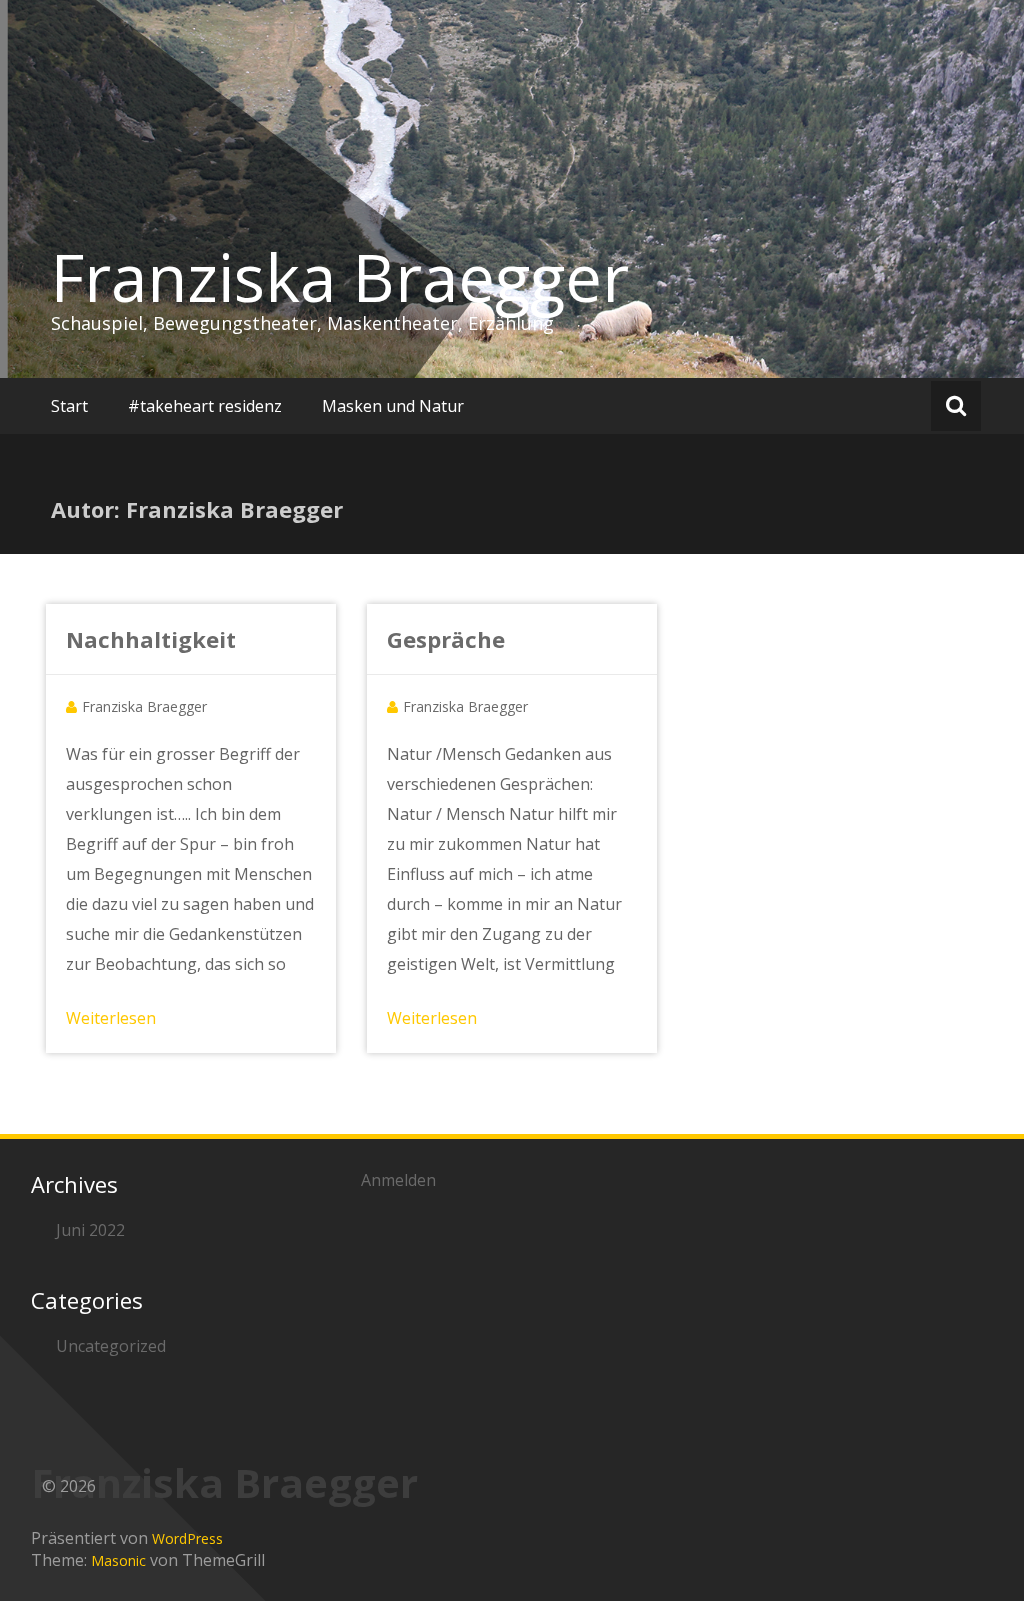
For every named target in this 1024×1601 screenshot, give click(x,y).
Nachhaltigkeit (151, 639)
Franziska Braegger (340, 277)
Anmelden (398, 1180)
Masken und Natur (393, 406)
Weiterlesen (111, 1018)
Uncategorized (111, 1346)
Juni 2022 (90, 1230)
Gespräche (446, 639)
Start (69, 406)
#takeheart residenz (205, 406)
